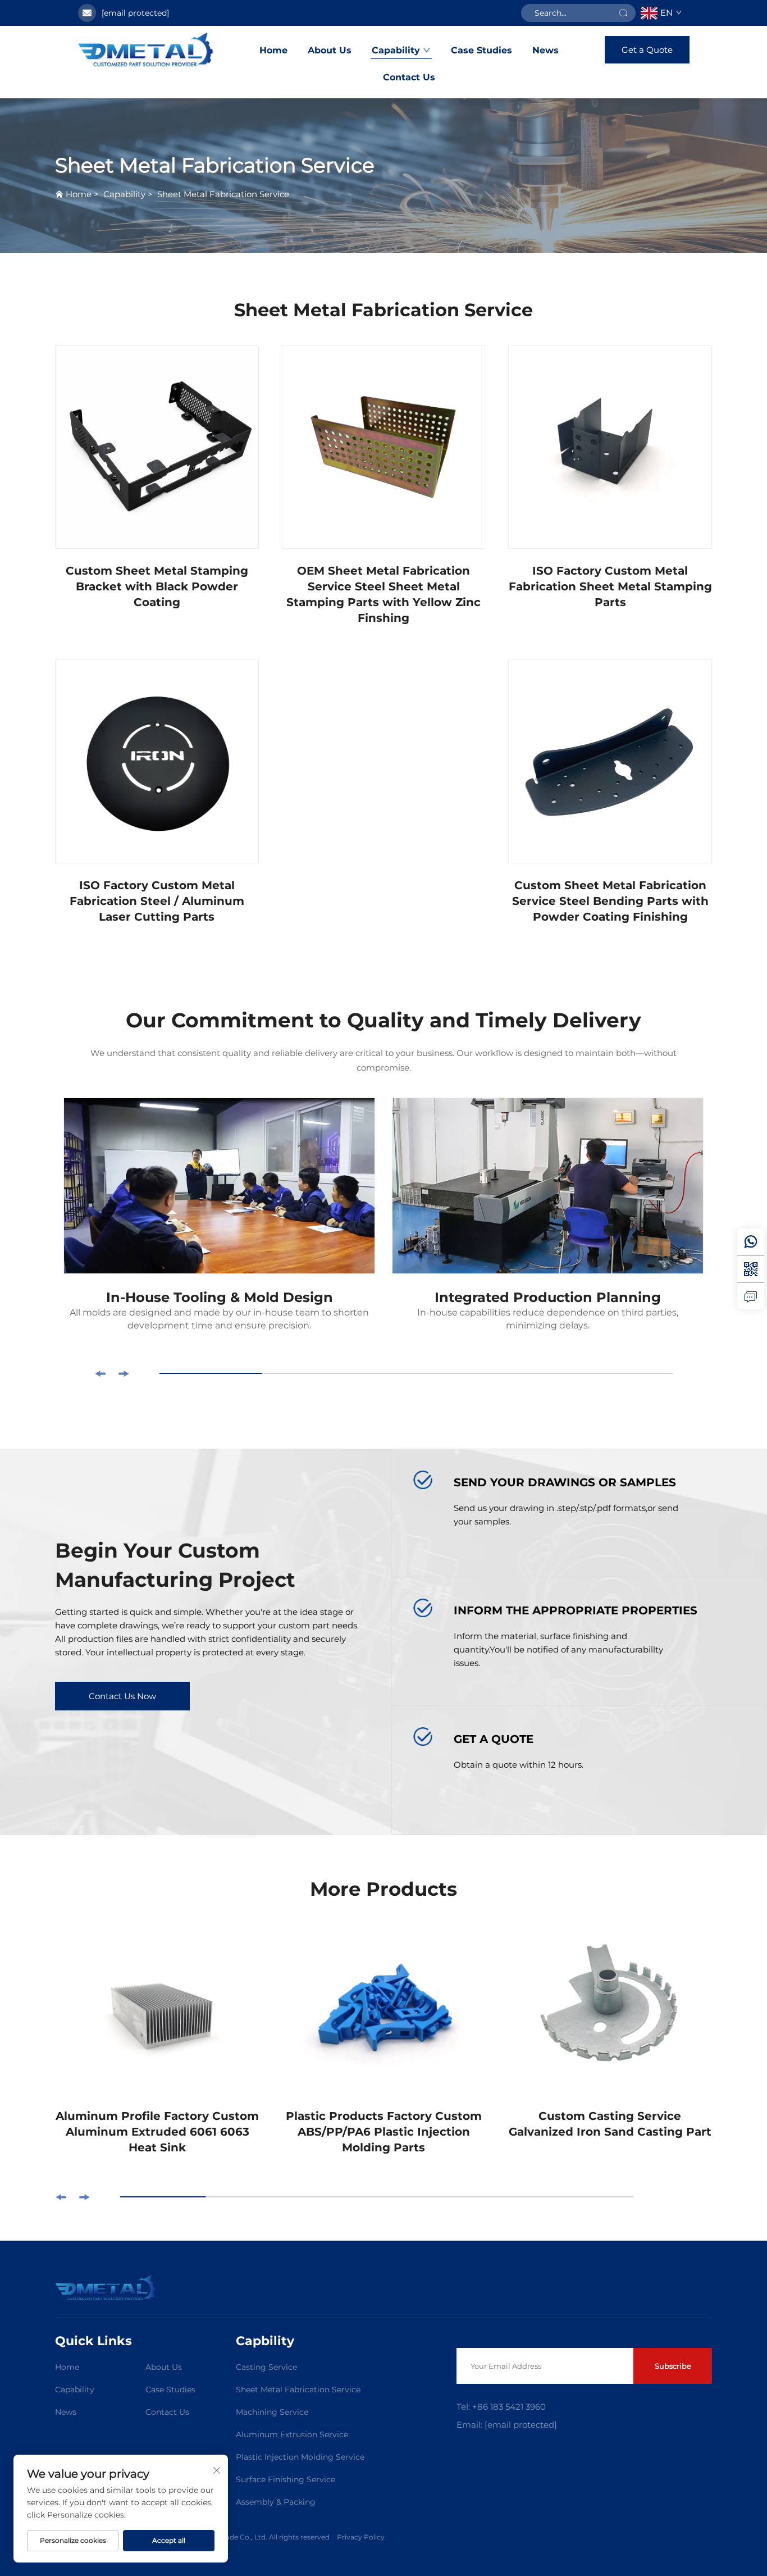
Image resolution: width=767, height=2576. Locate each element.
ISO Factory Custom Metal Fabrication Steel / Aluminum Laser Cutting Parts (157, 901)
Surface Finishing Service (286, 2479)
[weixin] (751, 1269)
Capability (396, 50)
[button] (100, 1374)
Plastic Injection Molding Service (300, 2457)
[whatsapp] (751, 1242)
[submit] (623, 13)
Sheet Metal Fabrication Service (223, 194)
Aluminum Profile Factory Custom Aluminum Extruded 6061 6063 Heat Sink (157, 2132)
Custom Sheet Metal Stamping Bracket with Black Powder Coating (157, 586)
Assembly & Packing (276, 2502)
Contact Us (409, 77)
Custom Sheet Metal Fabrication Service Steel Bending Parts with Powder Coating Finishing (610, 901)
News (545, 50)
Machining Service (272, 2412)
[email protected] (135, 13)
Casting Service (266, 2367)
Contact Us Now (122, 1696)
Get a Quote (647, 50)
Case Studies (481, 50)
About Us (330, 50)
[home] (146, 49)
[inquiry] (751, 1296)
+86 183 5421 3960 (508, 2407)
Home (273, 50)
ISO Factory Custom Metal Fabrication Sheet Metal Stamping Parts (610, 586)
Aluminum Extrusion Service (292, 2434)
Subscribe (673, 2366)
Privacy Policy (361, 2537)
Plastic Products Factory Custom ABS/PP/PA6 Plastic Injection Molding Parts (384, 2132)
